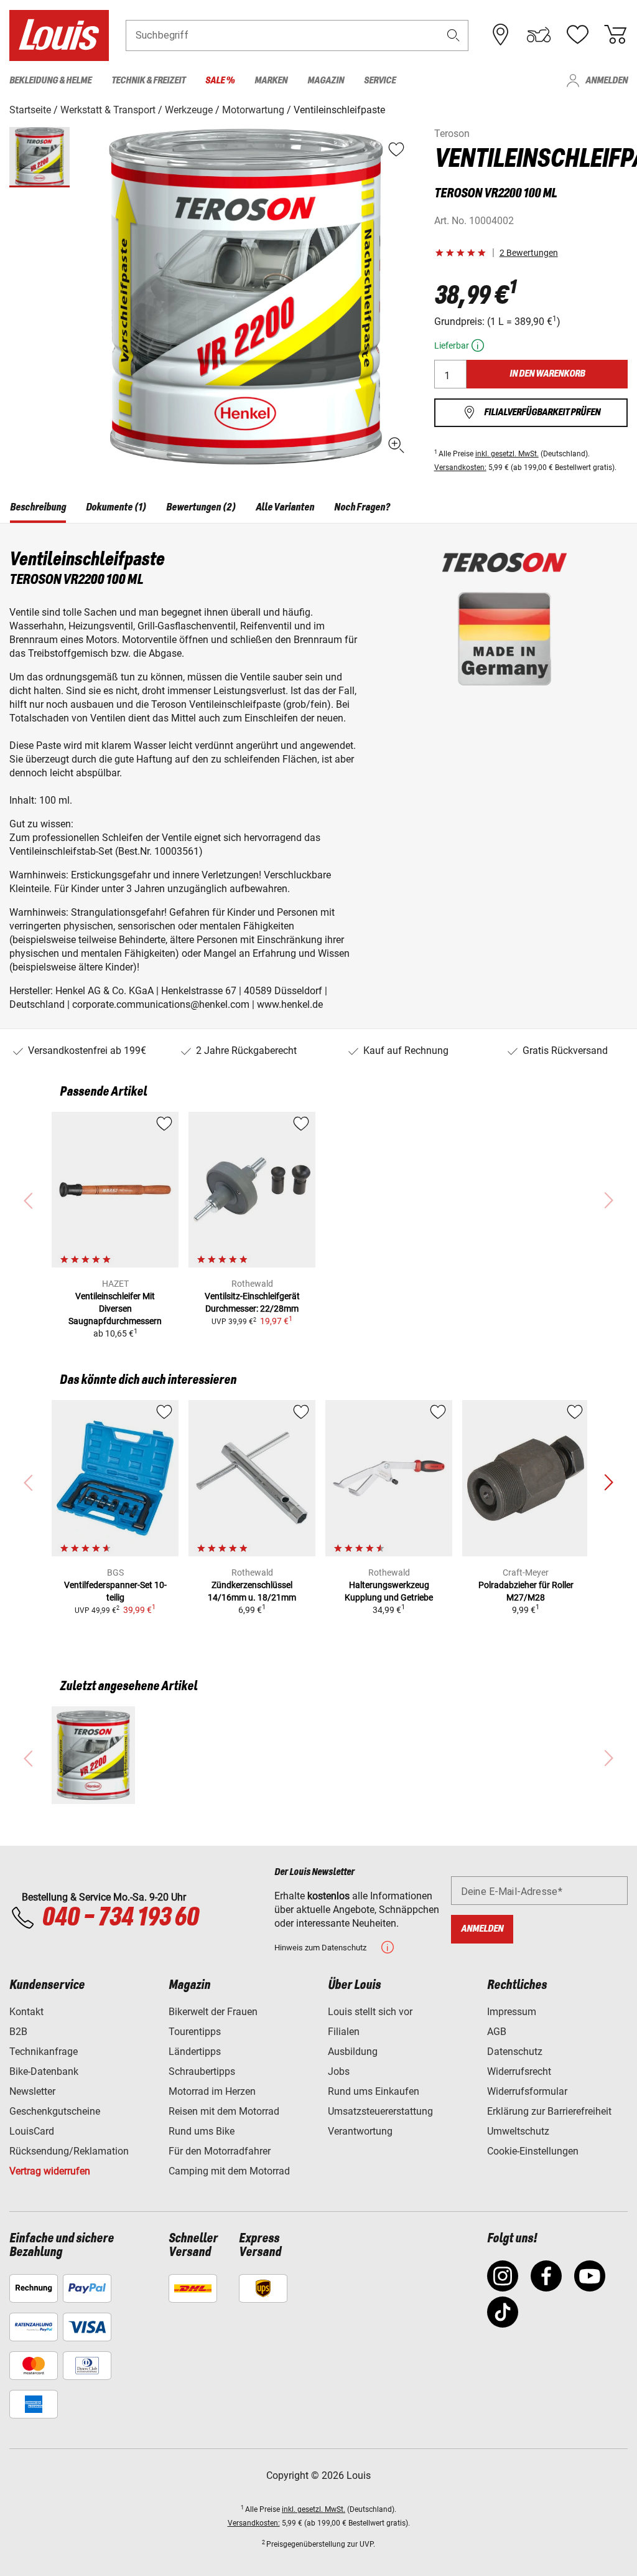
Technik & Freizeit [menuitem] (148, 81)
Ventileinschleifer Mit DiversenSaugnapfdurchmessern (115, 1309)
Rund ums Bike (202, 2131)
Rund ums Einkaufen (374, 2091)
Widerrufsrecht (519, 2071)
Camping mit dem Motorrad (229, 2171)
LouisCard (32, 2131)
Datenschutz (515, 2052)
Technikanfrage (44, 2052)
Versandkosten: (460, 468)
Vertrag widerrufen (50, 2171)
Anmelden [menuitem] (607, 81)
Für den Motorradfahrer (220, 2151)
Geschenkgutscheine (55, 2111)
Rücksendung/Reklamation (69, 2151)
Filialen (344, 2032)
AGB (497, 2032)
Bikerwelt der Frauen (213, 2012)
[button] (453, 35)
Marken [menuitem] (271, 81)
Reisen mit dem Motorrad (224, 2111)
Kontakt (26, 2012)
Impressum (512, 2012)
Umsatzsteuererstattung (380, 2111)
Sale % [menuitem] (220, 81)
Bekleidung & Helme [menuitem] (50, 81)
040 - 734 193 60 (120, 1918)
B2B (18, 2032)
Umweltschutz (518, 2131)
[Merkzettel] (577, 35)
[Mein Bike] (539, 35)
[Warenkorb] (615, 35)
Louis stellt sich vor (370, 2012)
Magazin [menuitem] (326, 81)
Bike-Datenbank (44, 2071)
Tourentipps (195, 2032)
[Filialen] (501, 35)
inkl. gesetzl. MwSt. (507, 454)
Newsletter (32, 2091)
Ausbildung (353, 2052)
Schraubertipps (202, 2071)
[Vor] (608, 1483)
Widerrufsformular (527, 2091)
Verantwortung (360, 2131)
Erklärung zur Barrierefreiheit (549, 2111)
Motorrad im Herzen (212, 2091)
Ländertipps (195, 2052)
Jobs (339, 2071)
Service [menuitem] (380, 81)
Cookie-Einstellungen (533, 2151)
